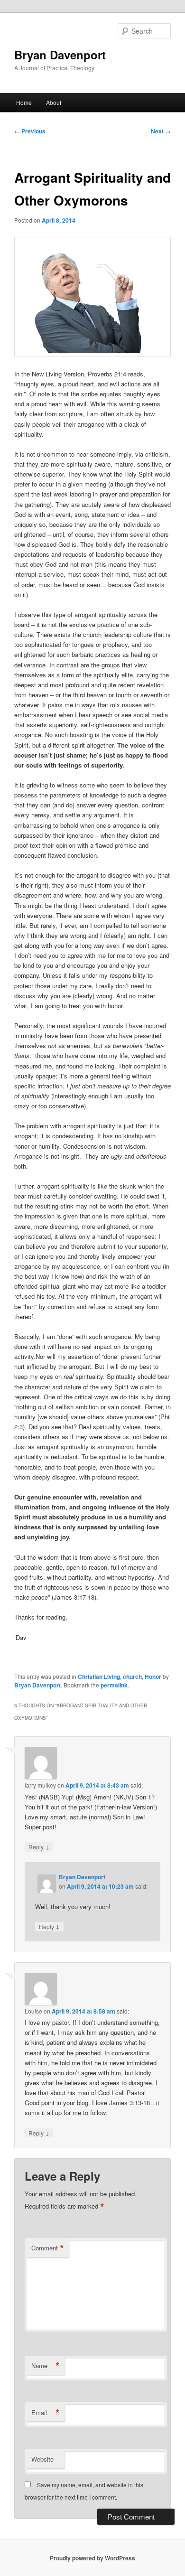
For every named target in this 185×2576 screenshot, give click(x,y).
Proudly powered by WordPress (92, 2558)
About (54, 102)
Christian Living (99, 1677)
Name (46, 2366)
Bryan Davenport (60, 55)
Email (46, 2413)
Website (42, 2459)
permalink (114, 1685)
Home (24, 102)
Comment (48, 2248)
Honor (153, 1677)
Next (161, 131)
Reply (39, 1846)
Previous (30, 131)
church (132, 1677)
